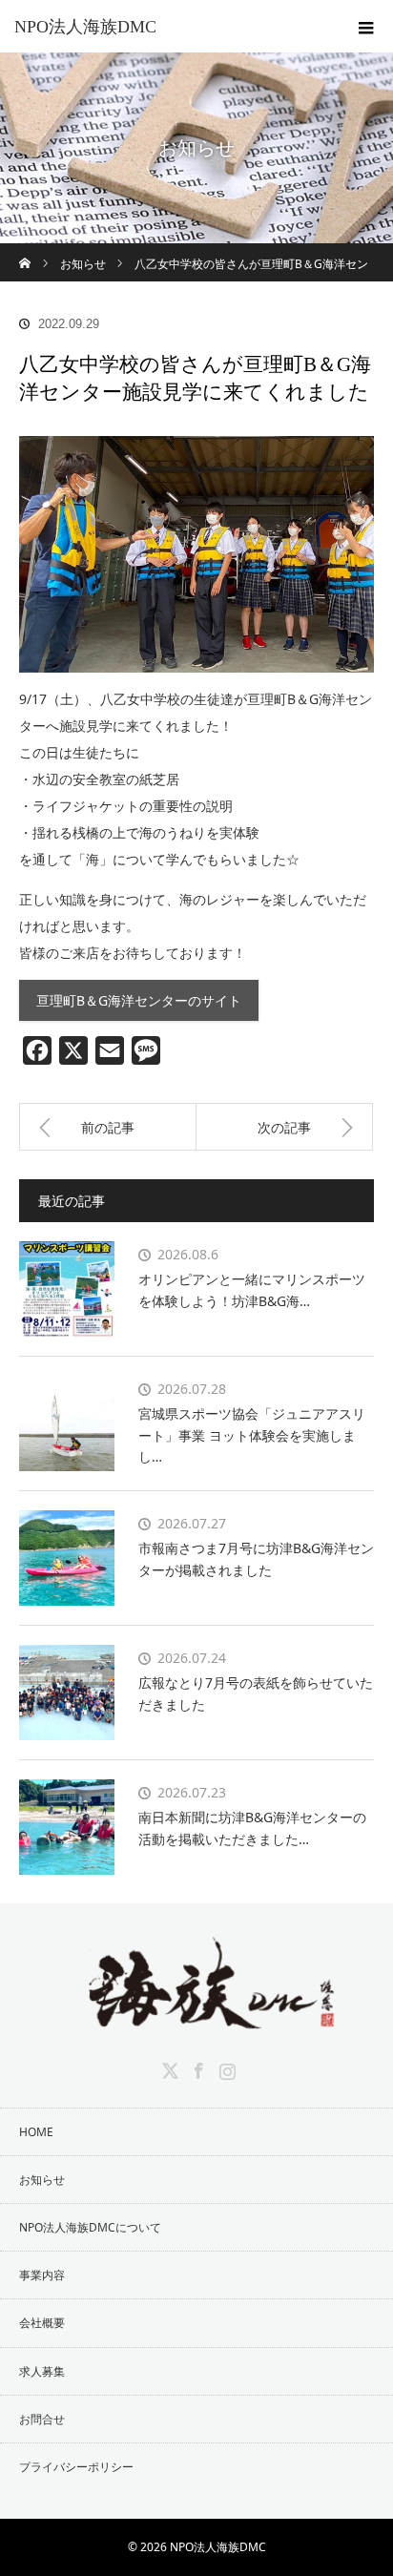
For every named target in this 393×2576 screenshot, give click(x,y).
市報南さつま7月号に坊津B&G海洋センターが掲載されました (256, 1558)
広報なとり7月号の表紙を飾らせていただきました (256, 1693)
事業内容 (42, 2275)
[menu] (366, 27)
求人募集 (42, 2371)
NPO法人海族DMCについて (90, 2227)
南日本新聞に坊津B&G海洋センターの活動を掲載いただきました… (252, 1828)
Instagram (225, 2067)
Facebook (196, 2067)
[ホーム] (25, 250)
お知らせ (42, 2180)
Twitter (168, 2067)
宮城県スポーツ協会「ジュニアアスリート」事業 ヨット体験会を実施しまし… (252, 1435)
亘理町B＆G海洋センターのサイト (139, 1000)
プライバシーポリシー (76, 2467)
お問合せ (42, 2419)
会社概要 (42, 2323)
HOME (36, 2132)
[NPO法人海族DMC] (196, 2015)
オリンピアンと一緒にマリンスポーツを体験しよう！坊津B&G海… (252, 1289)
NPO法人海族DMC (85, 27)
